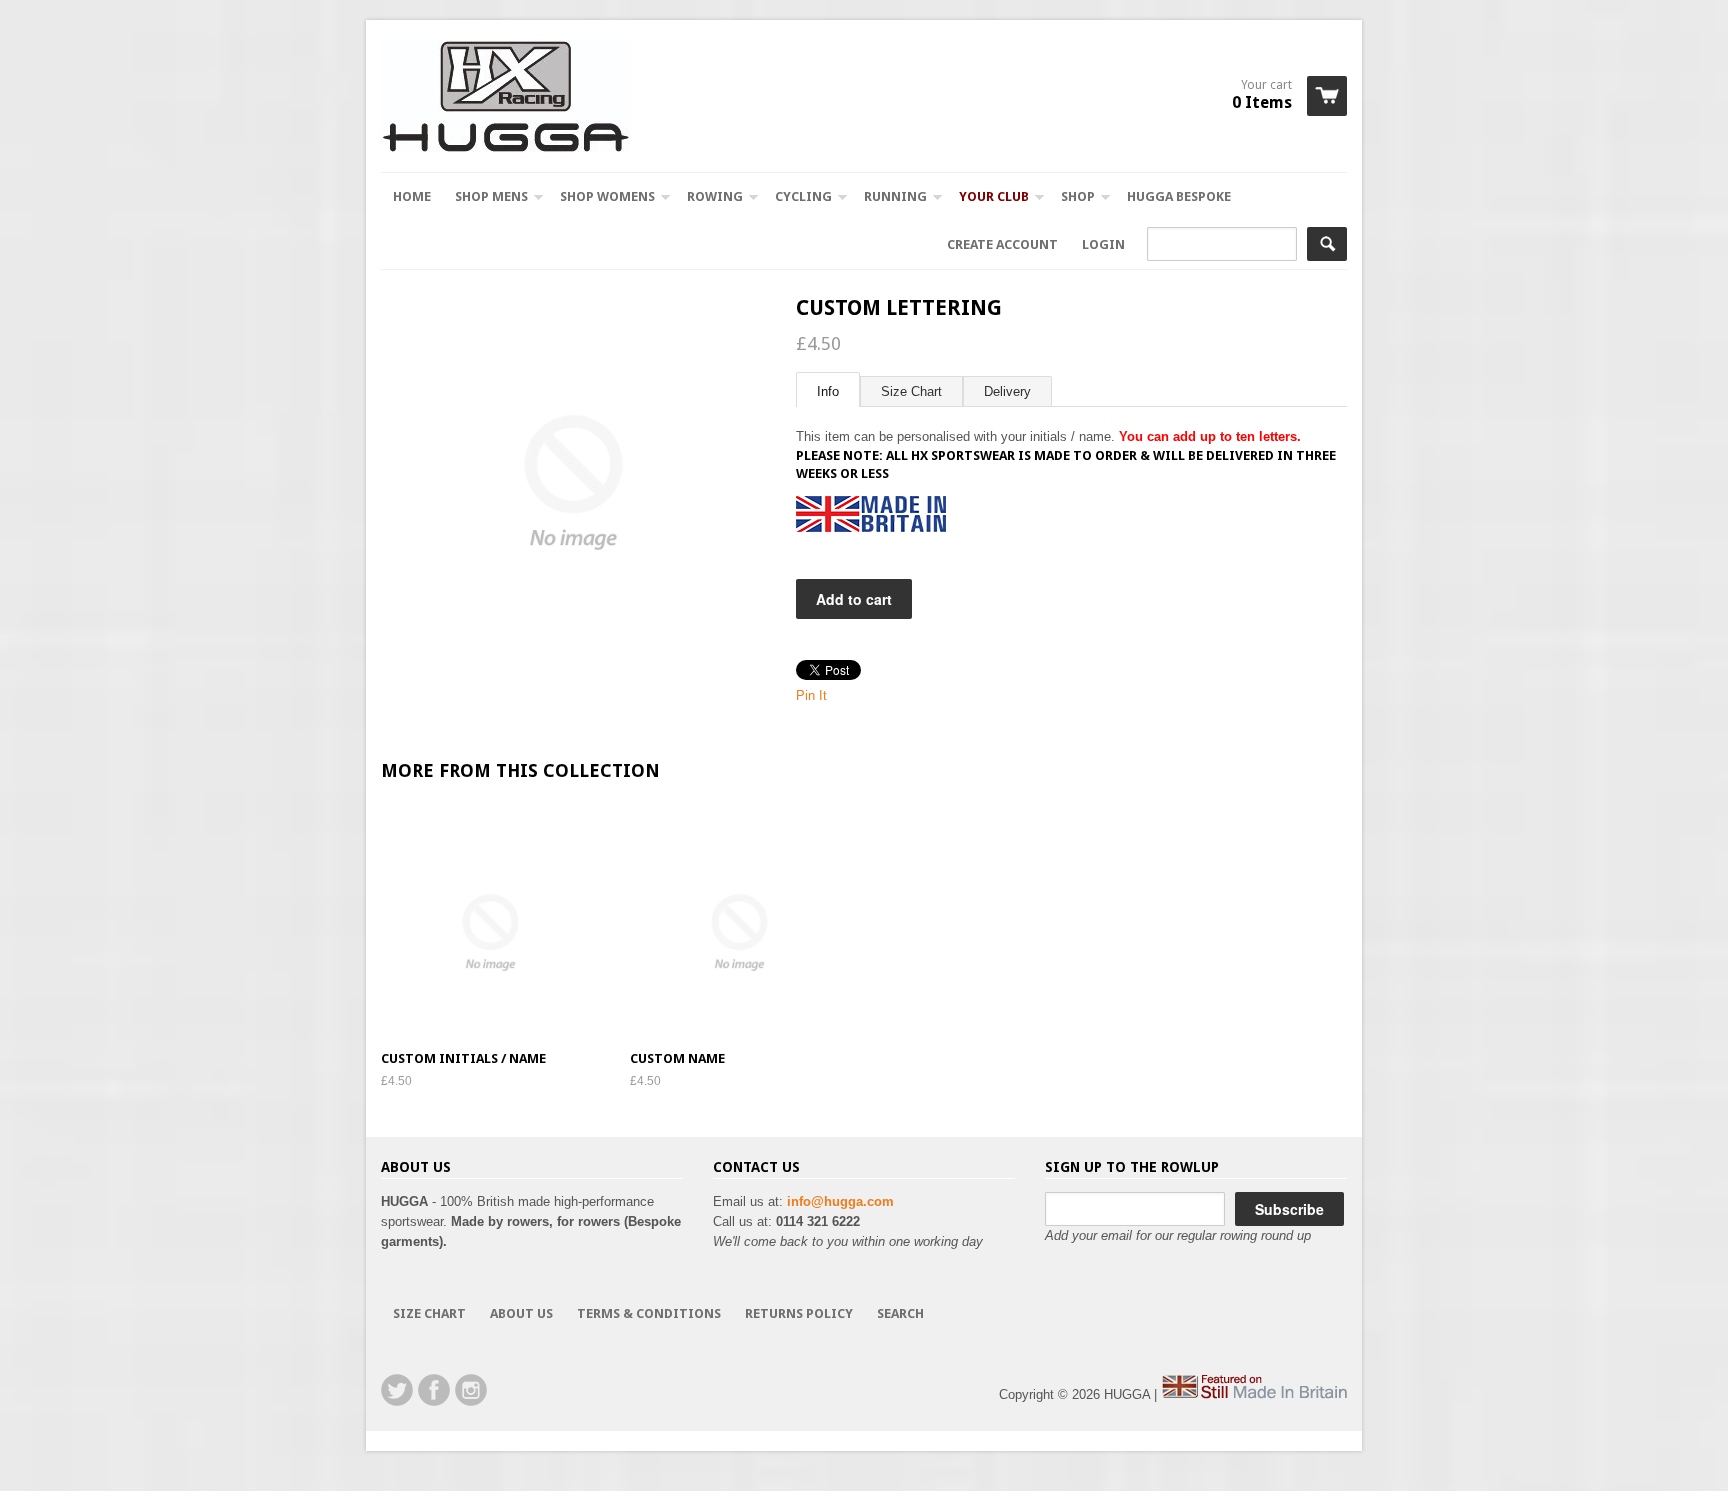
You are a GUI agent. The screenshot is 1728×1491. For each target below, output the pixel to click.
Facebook (434, 1390)
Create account (1002, 244)
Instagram (471, 1390)
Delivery (1007, 391)
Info (828, 391)
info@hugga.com (840, 1201)
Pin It (811, 695)
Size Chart (911, 391)
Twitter (397, 1390)
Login (1103, 244)
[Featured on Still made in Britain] (1254, 1394)
